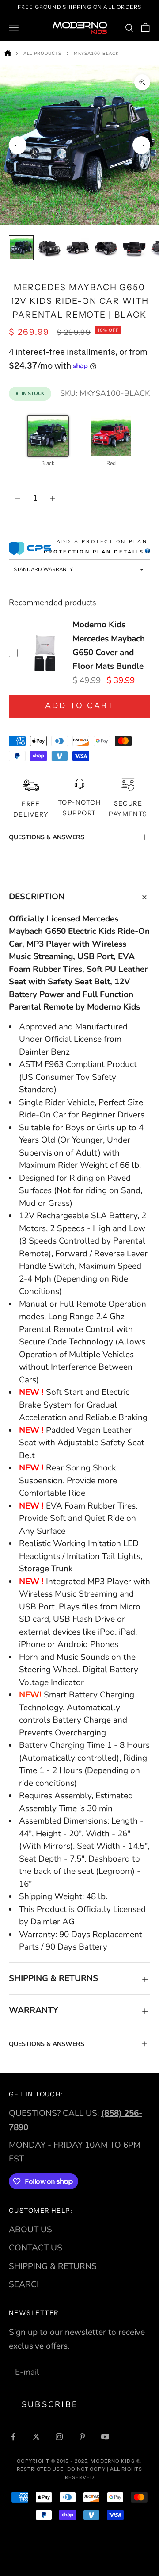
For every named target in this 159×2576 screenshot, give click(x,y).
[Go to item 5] (134, 248)
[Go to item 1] (21, 248)
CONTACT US (36, 2248)
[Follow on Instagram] (59, 2437)
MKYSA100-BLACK (96, 54)
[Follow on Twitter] (36, 2437)
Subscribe (50, 2404)
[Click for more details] (147, 552)
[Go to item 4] (106, 248)
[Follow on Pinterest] (82, 2437)
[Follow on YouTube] (105, 2437)
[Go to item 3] (78, 248)
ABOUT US (30, 2230)
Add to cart (80, 706)
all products (42, 54)
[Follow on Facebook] (13, 2437)
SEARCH (26, 2284)
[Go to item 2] (49, 248)
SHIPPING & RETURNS (53, 2266)
